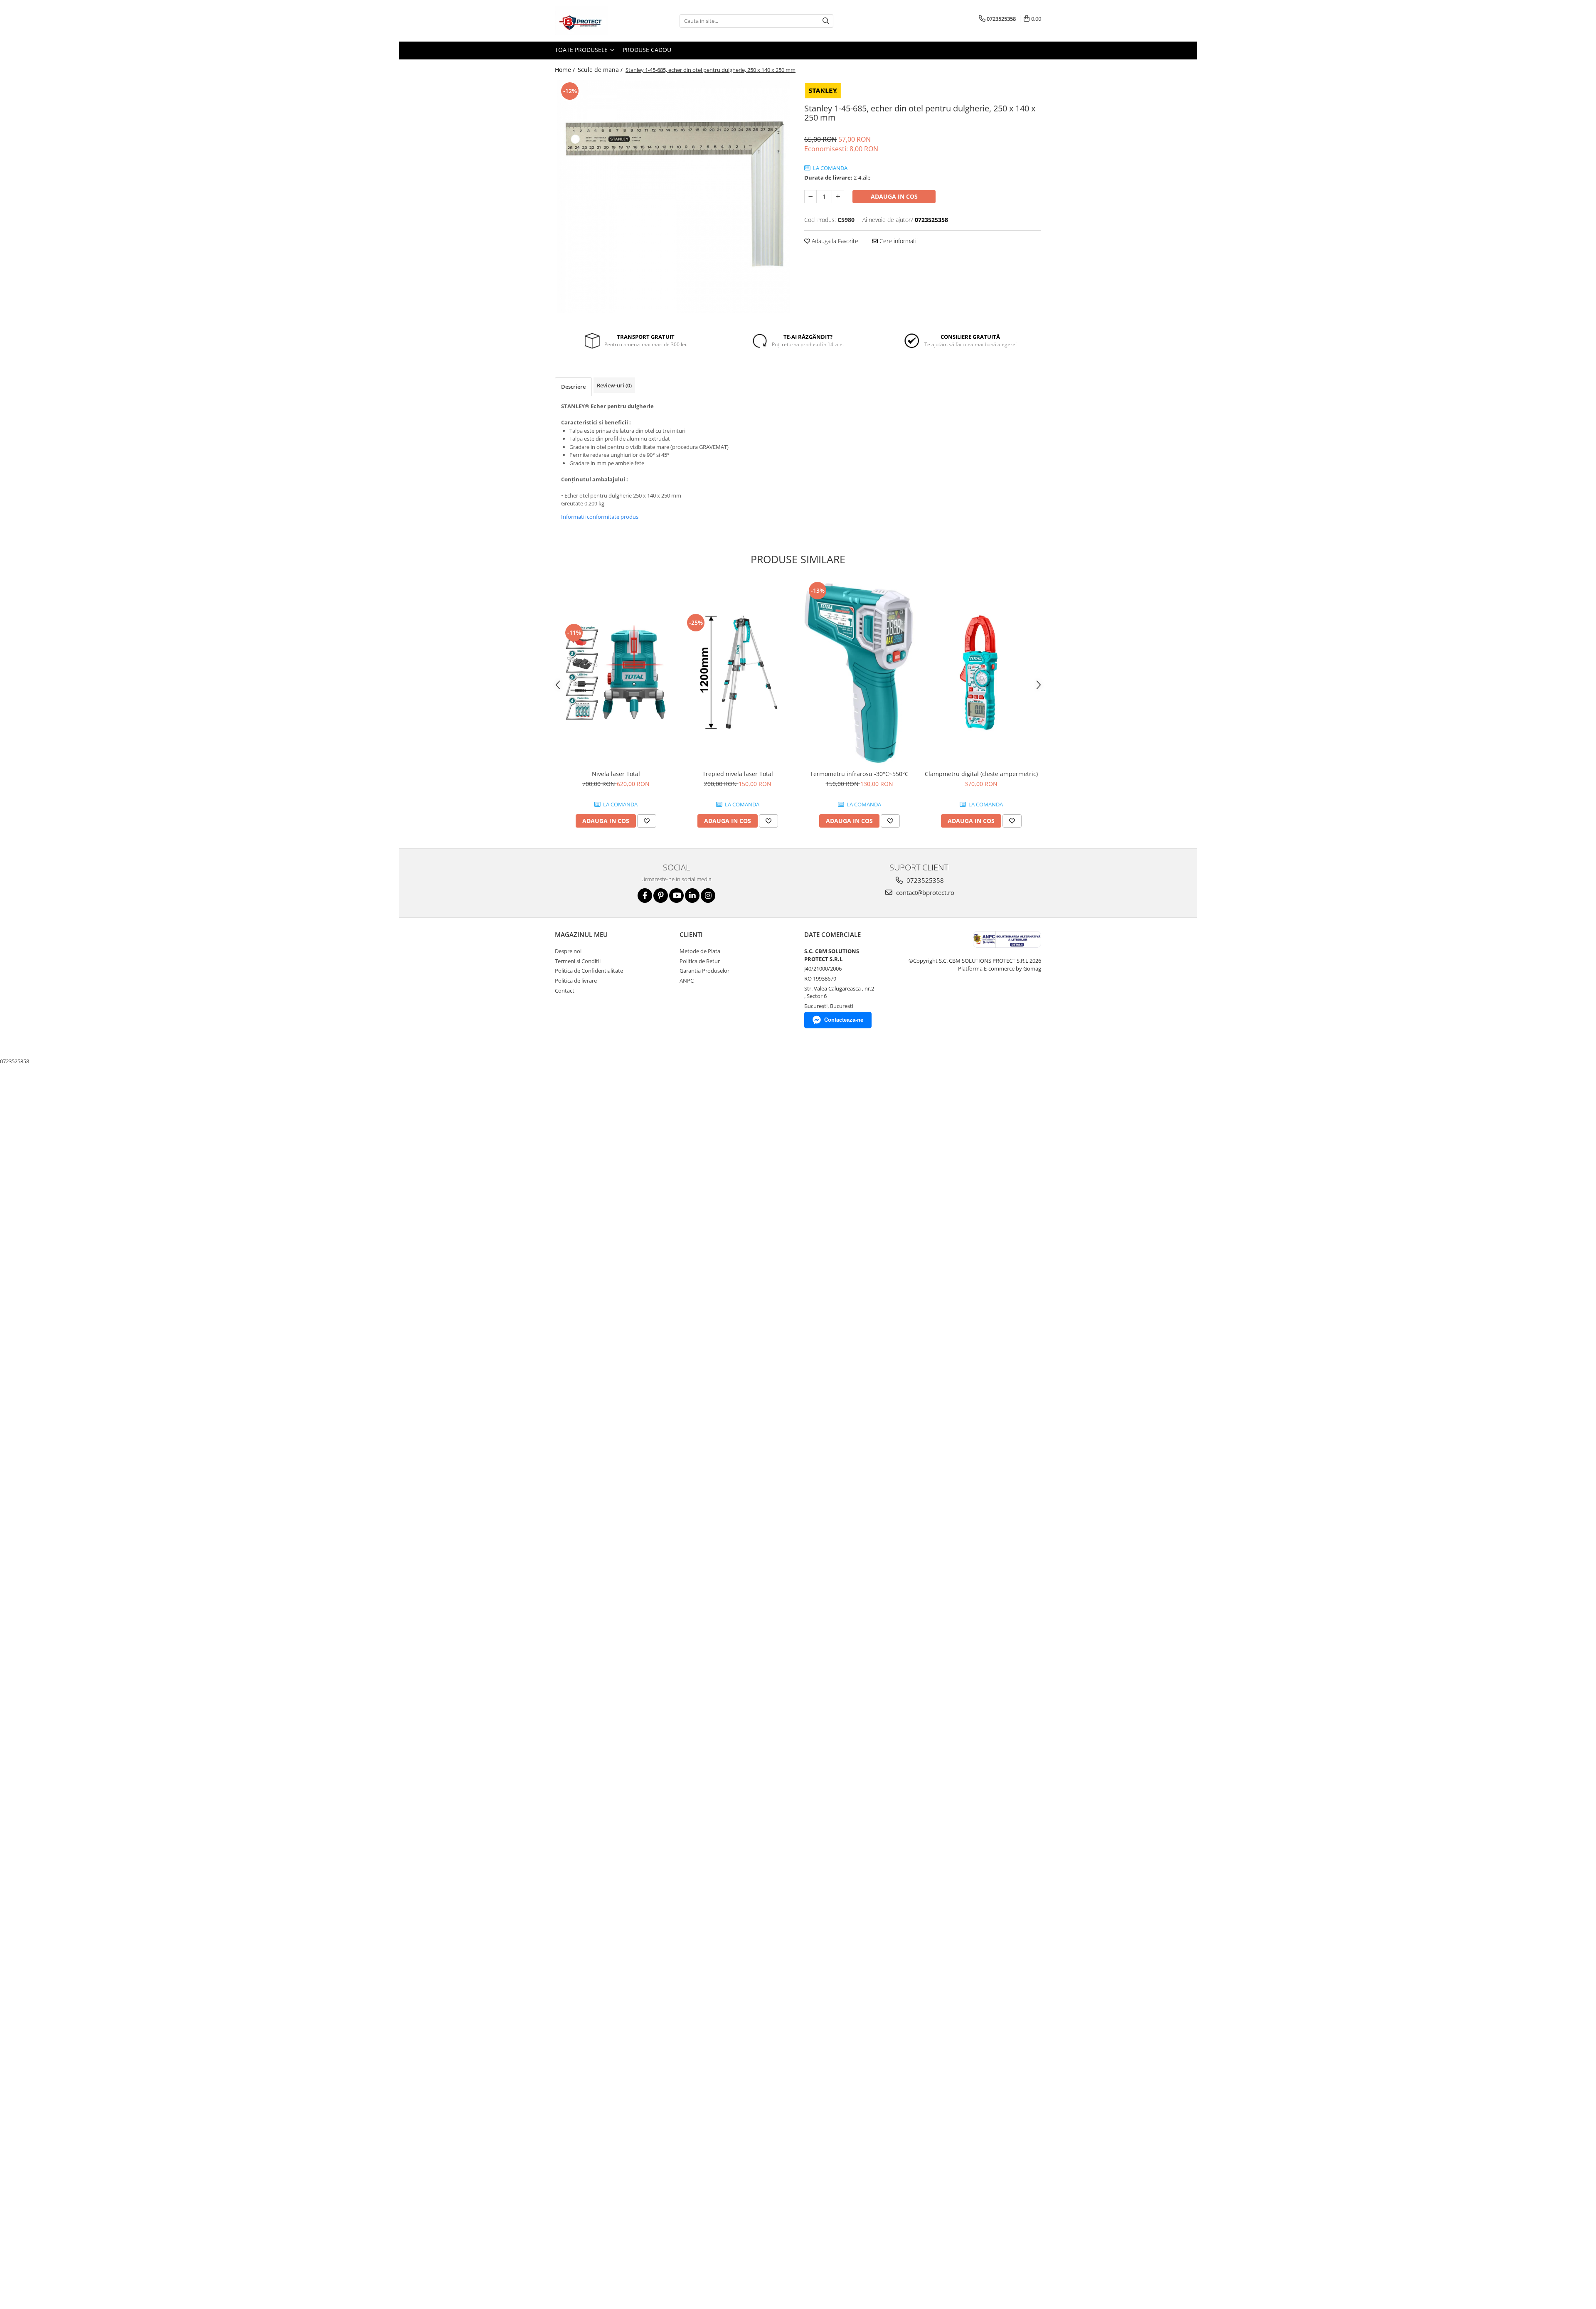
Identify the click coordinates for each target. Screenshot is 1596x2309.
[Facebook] (645, 896)
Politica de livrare (576, 981)
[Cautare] (826, 21)
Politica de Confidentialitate (589, 971)
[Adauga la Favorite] (647, 821)
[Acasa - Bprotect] (596, 21)
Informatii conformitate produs (600, 517)
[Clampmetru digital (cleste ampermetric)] (981, 673)
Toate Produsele (582, 50)
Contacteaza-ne (844, 1020)
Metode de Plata (700, 951)
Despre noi (568, 951)
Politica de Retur (700, 961)
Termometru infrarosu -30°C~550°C (859, 774)
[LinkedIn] (692, 896)
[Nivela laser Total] (616, 673)
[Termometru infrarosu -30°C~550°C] (859, 673)
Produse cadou (647, 50)
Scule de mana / (601, 70)
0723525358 (924, 880)
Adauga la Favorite (834, 241)
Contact (565, 991)
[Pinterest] (661, 896)
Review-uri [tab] (614, 385)
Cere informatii (898, 241)
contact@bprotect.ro (924, 892)
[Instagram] (708, 896)
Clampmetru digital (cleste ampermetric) (981, 774)
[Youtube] (676, 896)
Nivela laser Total (616, 774)
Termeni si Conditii (578, 961)
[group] (673, 197)
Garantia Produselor (704, 971)
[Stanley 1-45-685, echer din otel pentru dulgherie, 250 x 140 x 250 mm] (673, 197)
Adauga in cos (894, 196)
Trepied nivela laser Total (738, 774)
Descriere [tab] (573, 387)
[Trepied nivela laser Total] (738, 673)
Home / (566, 70)
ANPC (687, 981)
